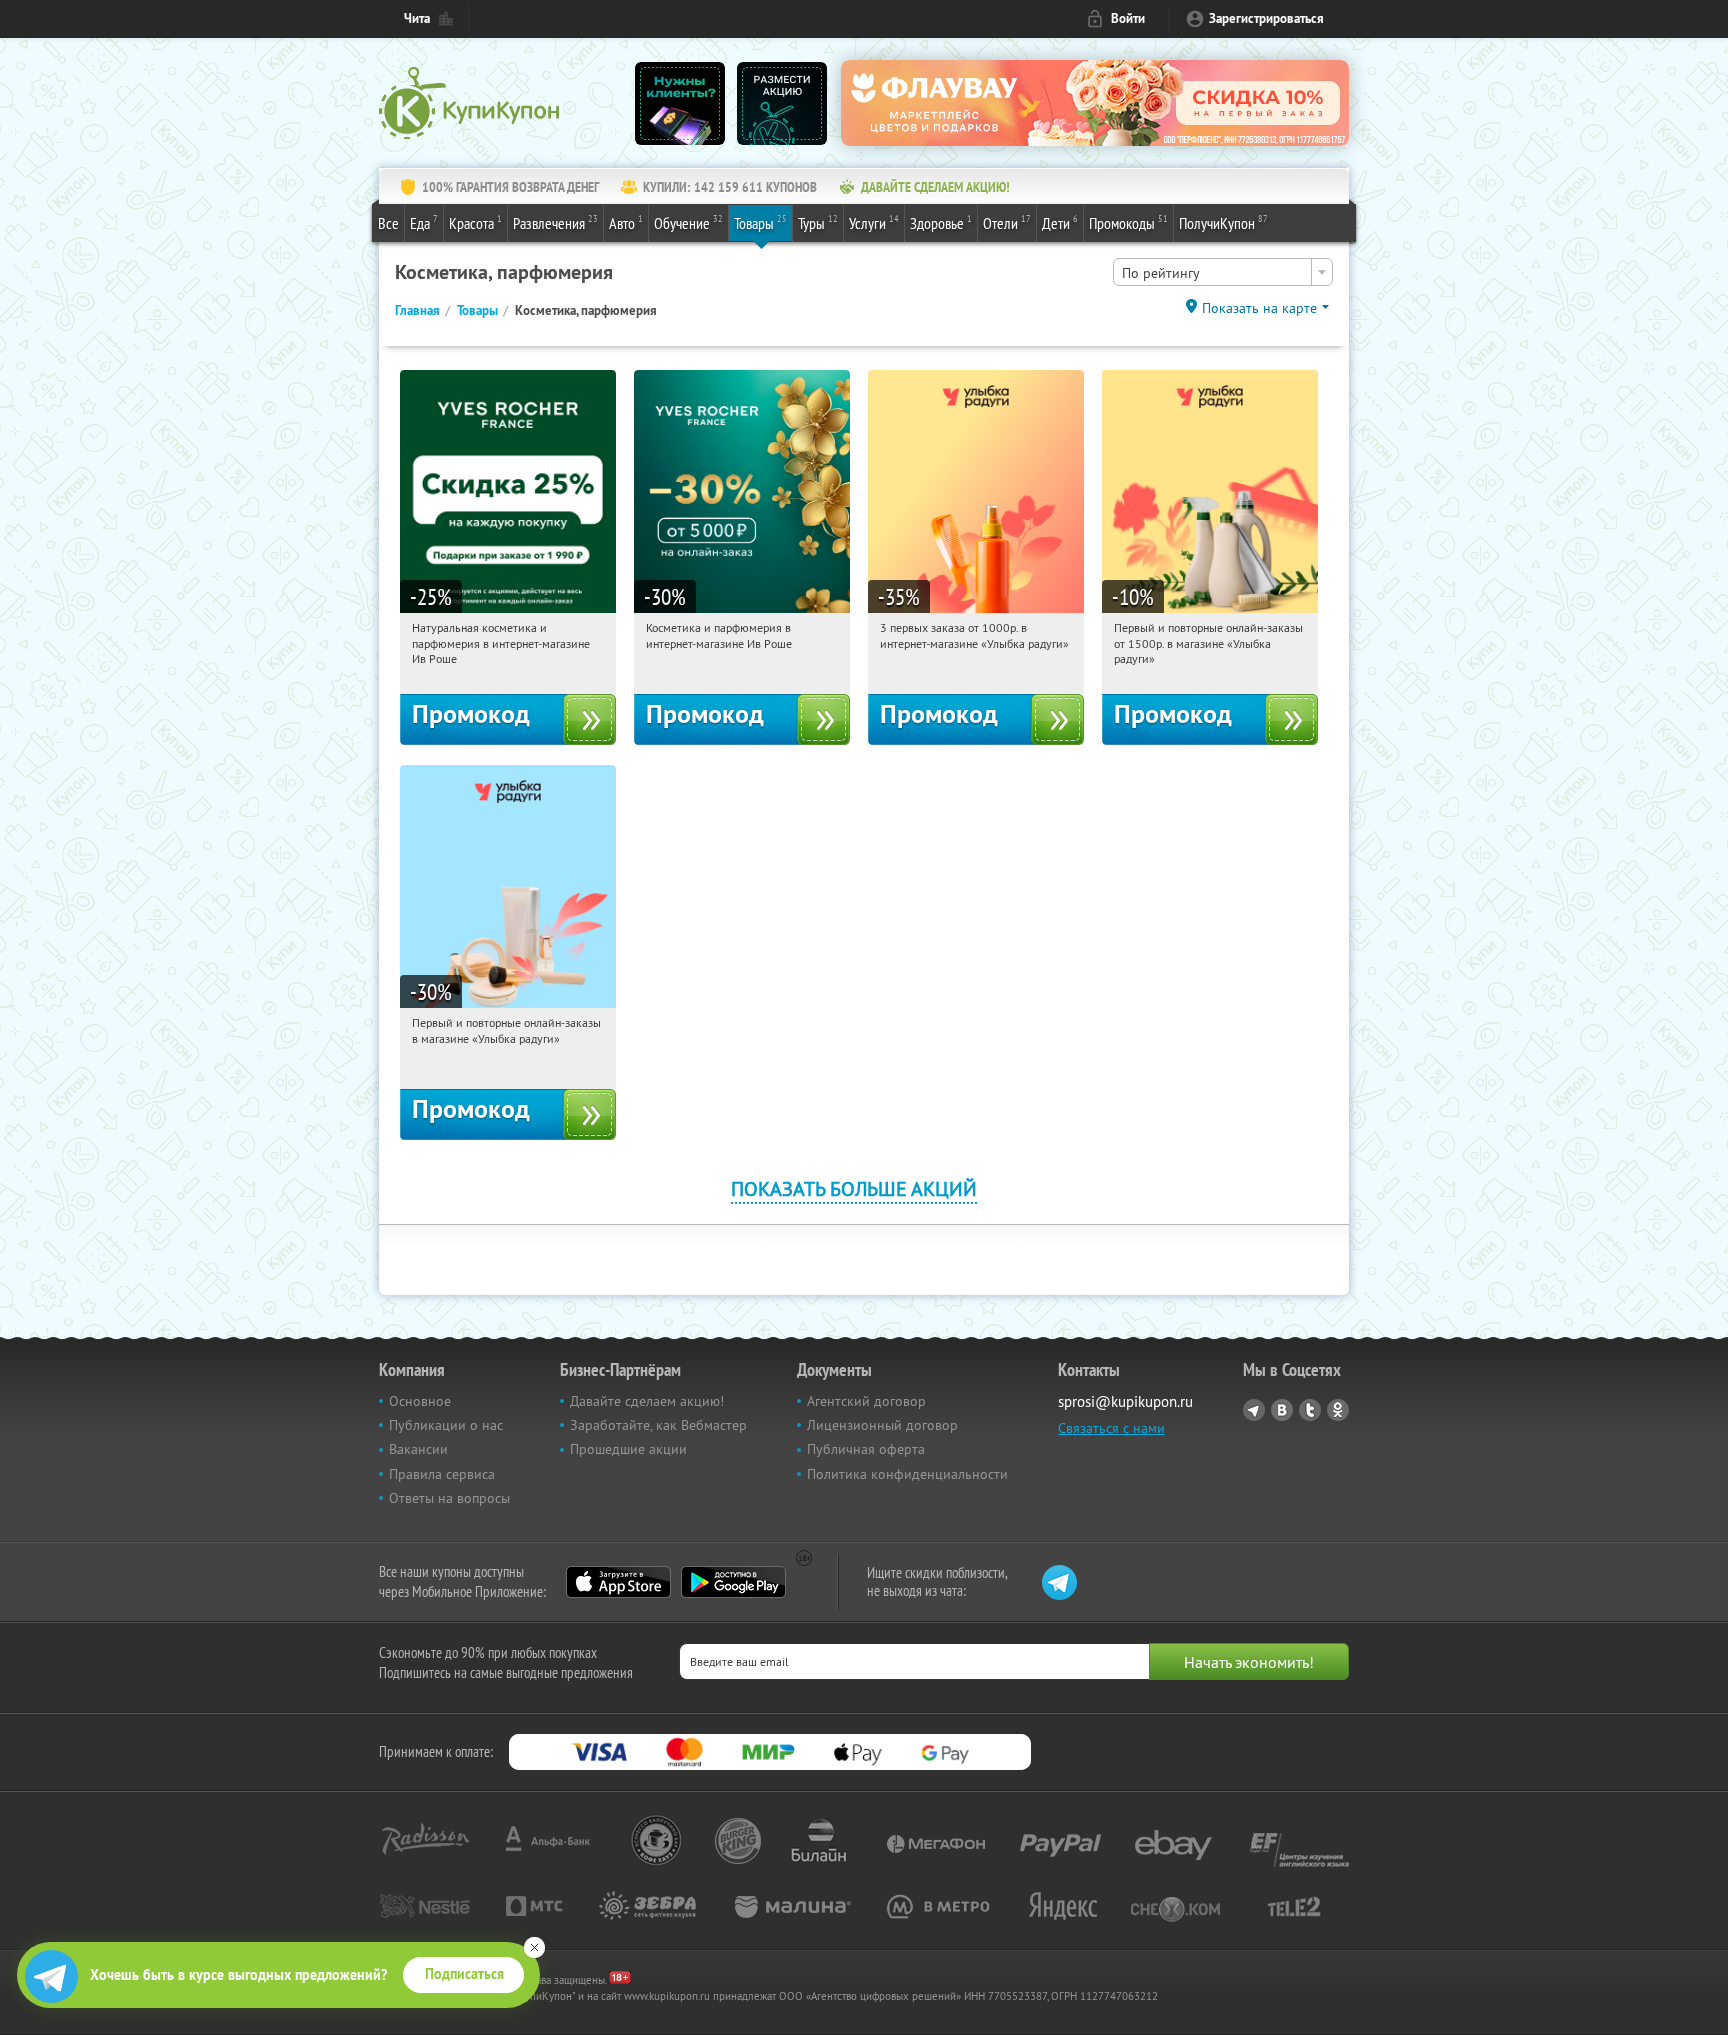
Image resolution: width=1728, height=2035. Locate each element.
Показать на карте (1259, 308)
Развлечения (555, 222)
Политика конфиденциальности (907, 1474)
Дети (1060, 222)
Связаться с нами (1111, 1428)
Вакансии (418, 1449)
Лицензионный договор (882, 1425)
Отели (1007, 222)
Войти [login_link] (1128, 18)
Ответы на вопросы (449, 1498)
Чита (417, 18)
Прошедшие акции (628, 1449)
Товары (760, 222)
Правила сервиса (442, 1474)
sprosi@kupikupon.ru (1125, 1401)
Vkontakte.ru (1282, 1410)
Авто (626, 222)
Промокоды (1128, 222)
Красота (475, 222)
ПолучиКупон (1223, 222)
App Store (618, 1582)
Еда (424, 222)
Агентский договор (866, 1401)
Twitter (1310, 1410)
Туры (818, 222)
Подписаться (464, 1974)
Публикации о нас (446, 1425)
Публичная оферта (866, 1449)
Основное (420, 1401)
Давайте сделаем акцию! (647, 1401)
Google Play (733, 1582)
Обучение (688, 222)
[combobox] (1223, 272)
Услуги (874, 222)
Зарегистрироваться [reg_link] (1266, 18)
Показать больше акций (854, 1188)
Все (388, 223)
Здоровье (941, 222)
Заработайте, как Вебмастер (658, 1425)
